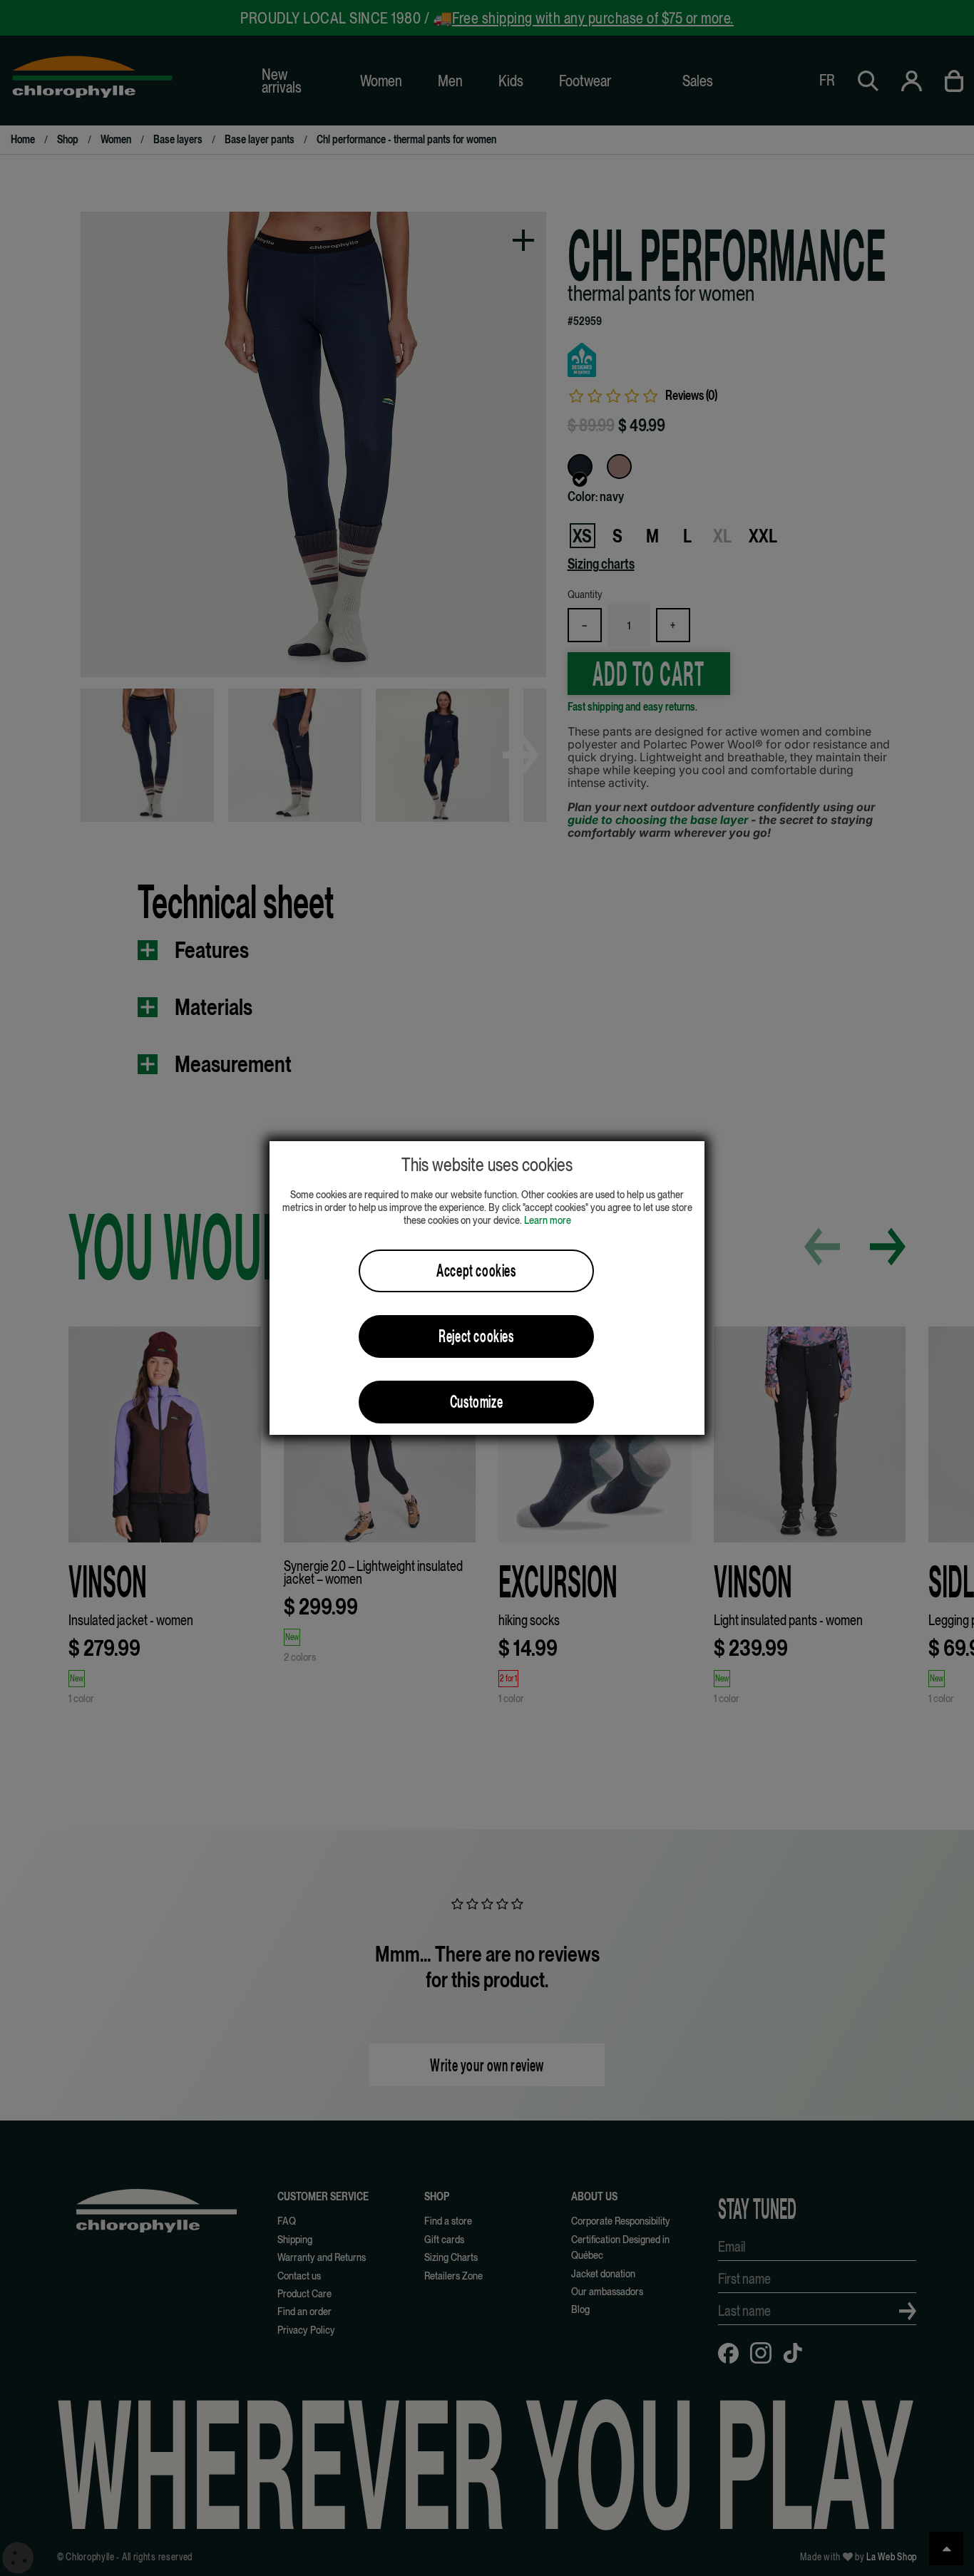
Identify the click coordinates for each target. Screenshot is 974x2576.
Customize (476, 1402)
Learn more (548, 1220)
